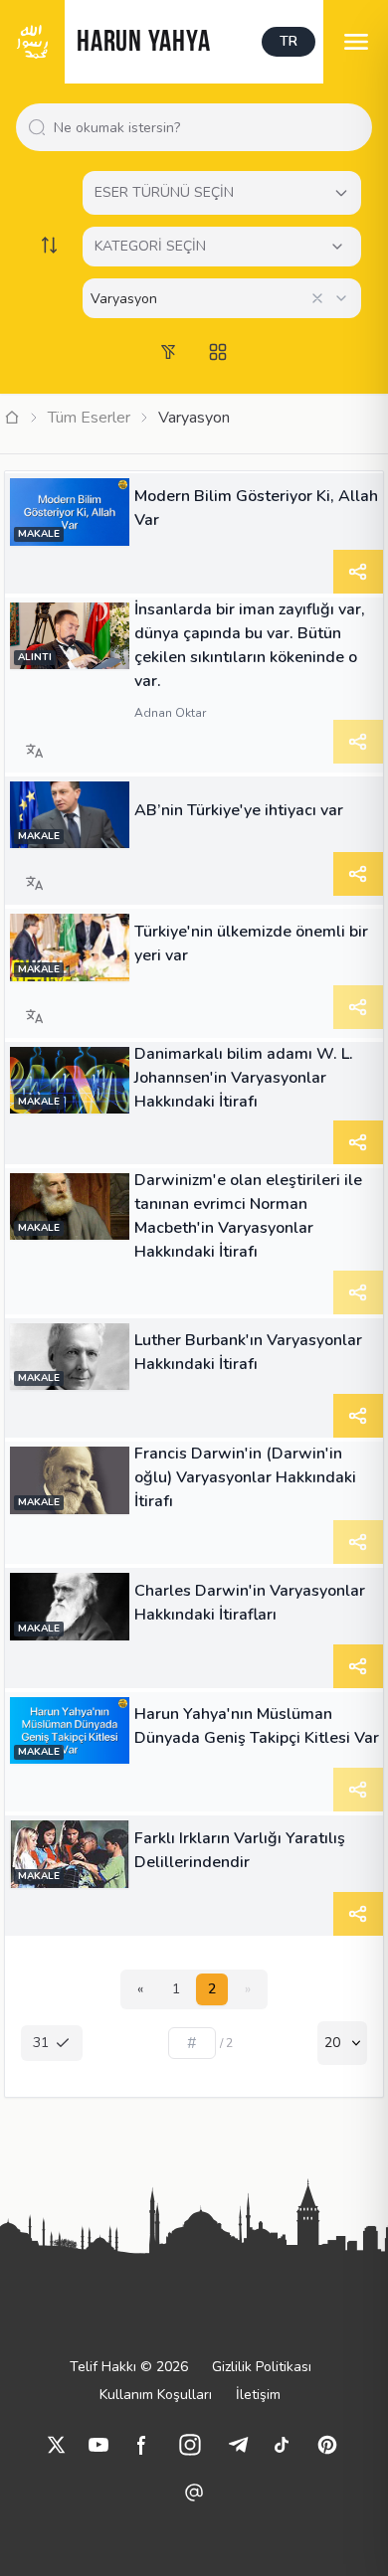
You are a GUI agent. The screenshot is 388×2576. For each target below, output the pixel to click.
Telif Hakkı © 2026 (129, 2367)
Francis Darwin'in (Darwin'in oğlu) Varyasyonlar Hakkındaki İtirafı (245, 1477)
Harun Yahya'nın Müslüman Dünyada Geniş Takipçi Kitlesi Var (257, 1726)
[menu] (356, 42)
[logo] (32, 42)
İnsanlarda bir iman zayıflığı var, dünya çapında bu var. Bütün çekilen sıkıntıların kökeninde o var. (250, 645)
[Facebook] (142, 2445)
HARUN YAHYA (143, 43)
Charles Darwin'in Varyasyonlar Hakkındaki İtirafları (250, 1603)
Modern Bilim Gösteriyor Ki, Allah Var (256, 508)
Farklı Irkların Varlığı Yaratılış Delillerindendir (240, 1850)
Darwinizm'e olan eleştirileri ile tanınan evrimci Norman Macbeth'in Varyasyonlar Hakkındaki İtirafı (248, 1216)
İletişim (258, 2395)
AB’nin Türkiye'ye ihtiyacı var (239, 810)
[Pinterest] (327, 2445)
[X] (57, 2445)
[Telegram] (238, 2445)
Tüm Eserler (89, 418)
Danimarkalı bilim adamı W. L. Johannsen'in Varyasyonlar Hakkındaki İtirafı (244, 1078)
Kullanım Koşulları (156, 2395)
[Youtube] (98, 2445)
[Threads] (194, 2492)
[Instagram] (190, 2445)
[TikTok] (282, 2445)
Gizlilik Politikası (262, 2367)
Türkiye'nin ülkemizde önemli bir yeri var (251, 944)
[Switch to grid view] (218, 352)
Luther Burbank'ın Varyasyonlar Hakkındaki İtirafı (248, 1352)
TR (289, 41)
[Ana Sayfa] (12, 418)
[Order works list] (49, 245)
